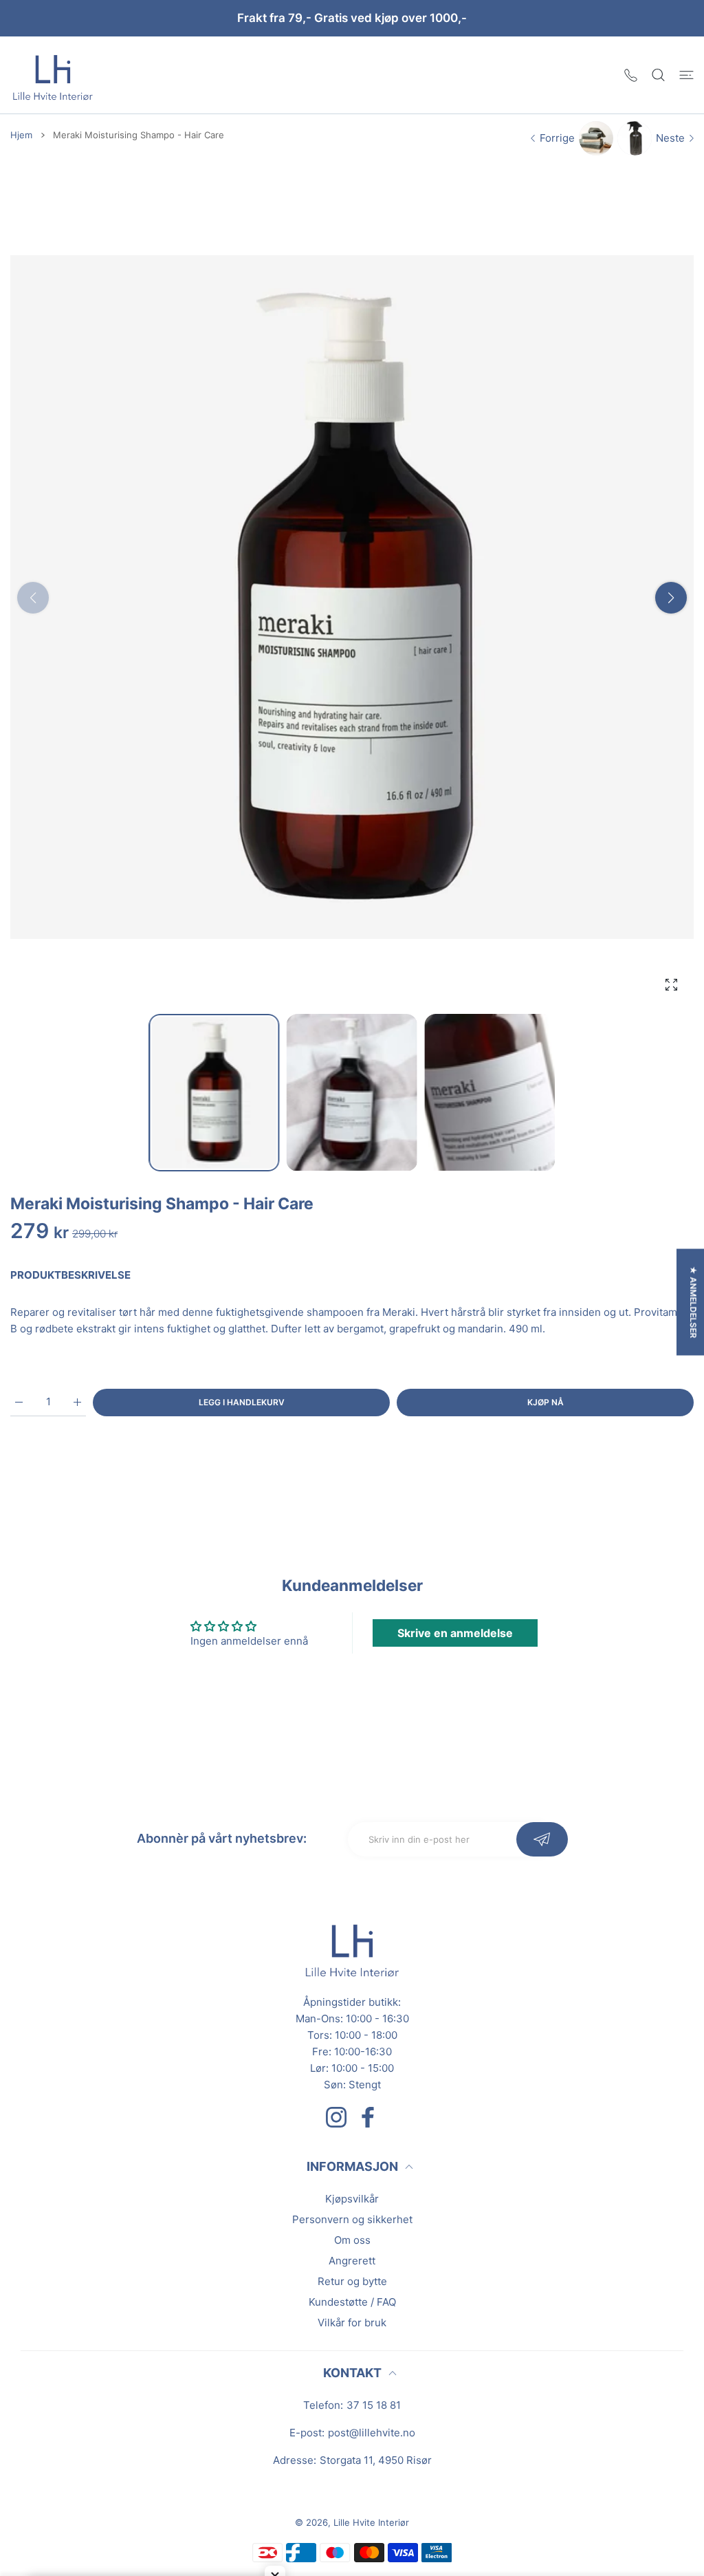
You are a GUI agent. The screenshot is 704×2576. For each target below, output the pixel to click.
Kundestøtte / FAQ (352, 2302)
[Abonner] (542, 1839)
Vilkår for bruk (352, 2323)
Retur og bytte (352, 2281)
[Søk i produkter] (658, 75)
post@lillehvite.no (372, 2433)
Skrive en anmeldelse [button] (455, 1633)
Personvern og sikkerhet (352, 2219)
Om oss (352, 2240)
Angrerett (352, 2261)
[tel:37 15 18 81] (631, 75)
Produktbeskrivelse (70, 1275)
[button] (671, 598)
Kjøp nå (546, 1402)
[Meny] (686, 75)
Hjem (21, 135)
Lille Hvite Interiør (371, 2522)
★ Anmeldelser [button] (693, 1302)
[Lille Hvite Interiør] (53, 75)
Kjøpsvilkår (352, 2199)
